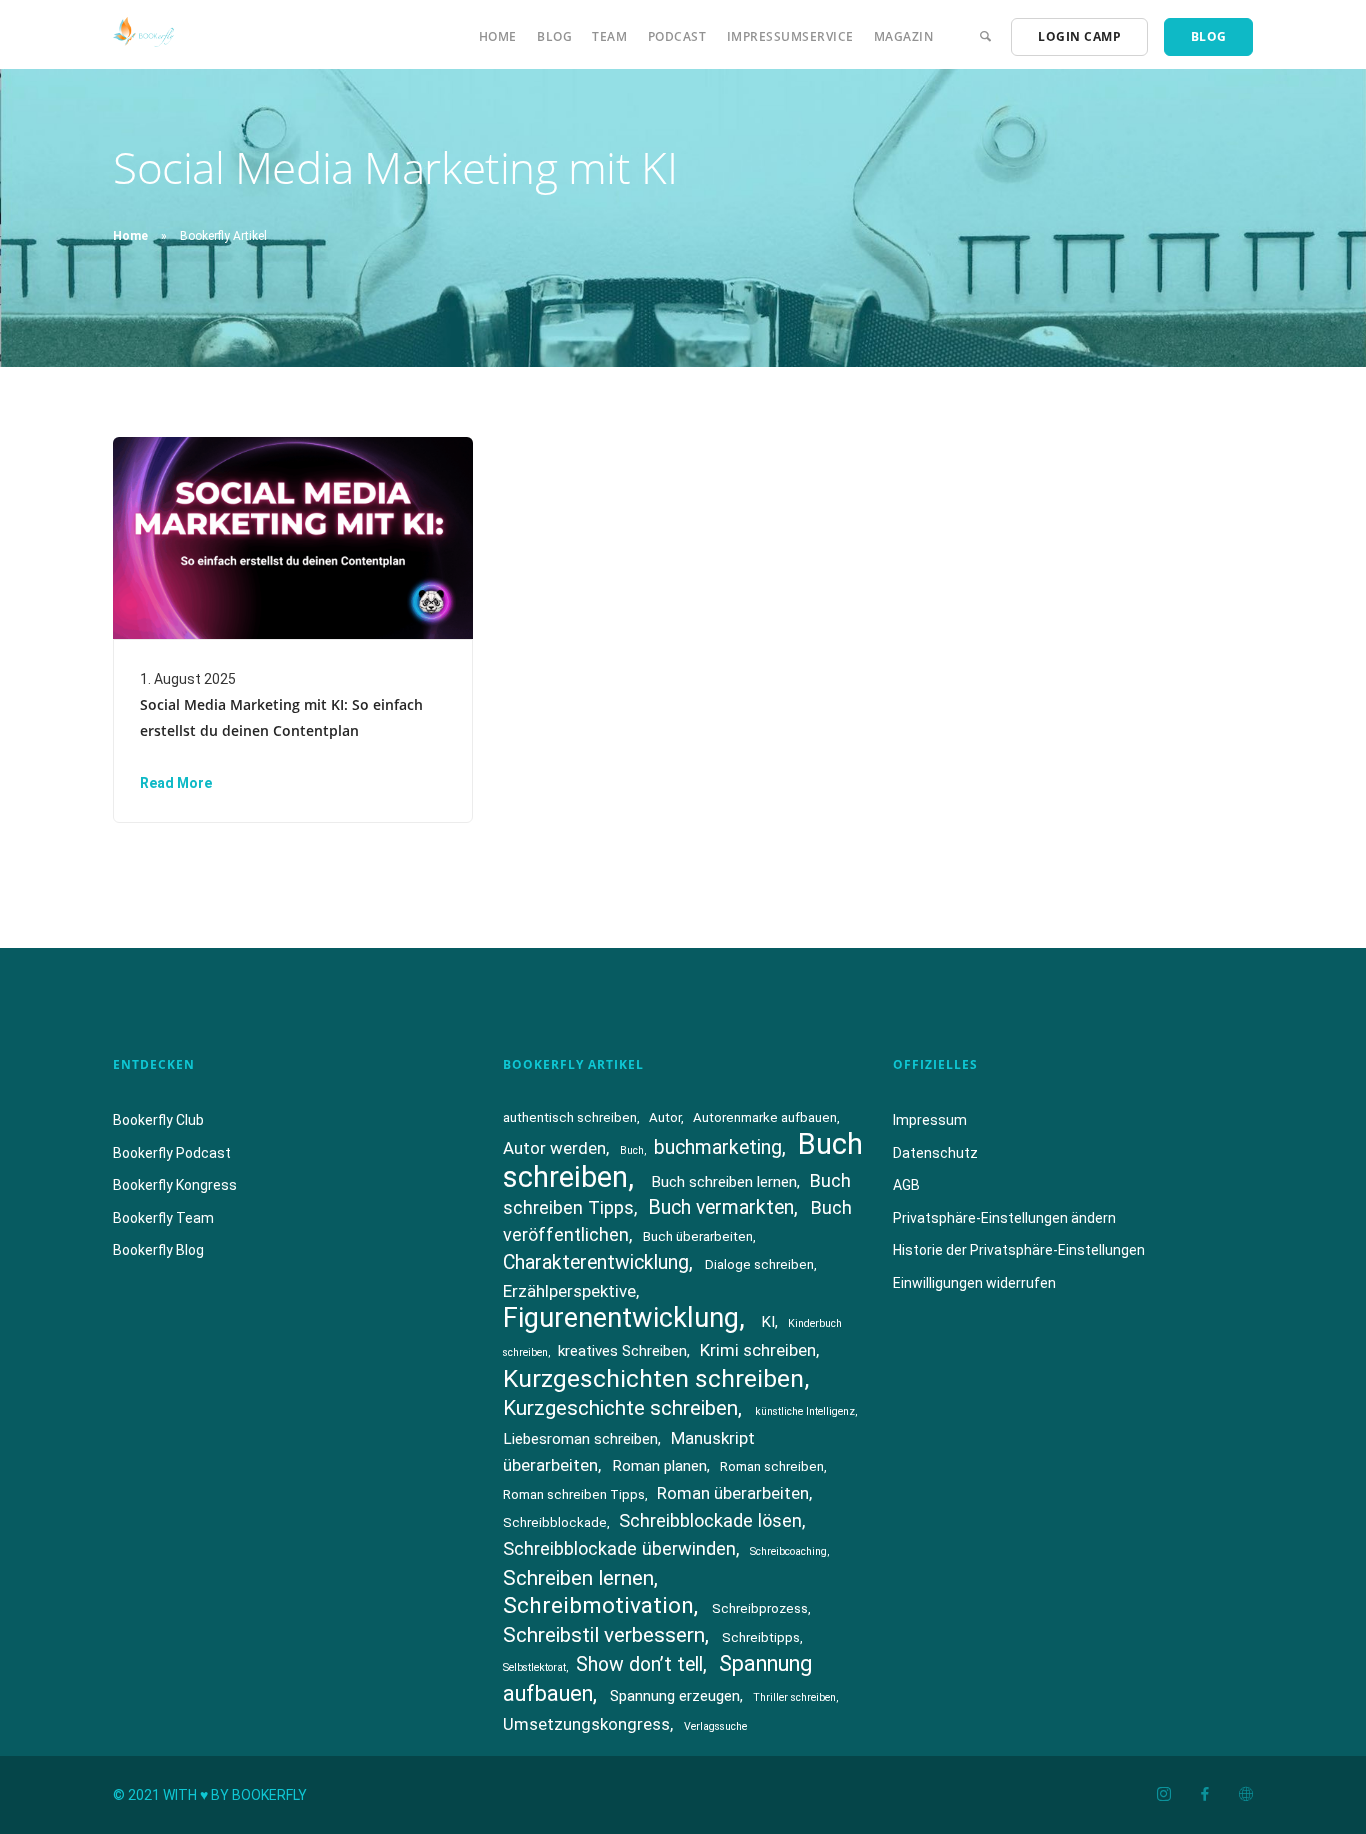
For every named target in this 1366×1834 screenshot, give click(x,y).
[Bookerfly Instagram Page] (1163, 1795)
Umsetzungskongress (586, 1724)
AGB (906, 1185)
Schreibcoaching (788, 1551)
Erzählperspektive (569, 1291)
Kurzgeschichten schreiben (653, 1378)
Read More (176, 783)
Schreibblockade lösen (710, 1520)
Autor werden (554, 1148)
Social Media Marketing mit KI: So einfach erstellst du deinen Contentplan (281, 717)
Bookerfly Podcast (172, 1153)
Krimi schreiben (758, 1350)
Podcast (677, 36)
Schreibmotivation (598, 1605)
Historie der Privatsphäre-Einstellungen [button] (1019, 1250)
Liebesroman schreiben (580, 1439)
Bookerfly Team (163, 1218)
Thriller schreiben (794, 1697)
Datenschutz (935, 1153)
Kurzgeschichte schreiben (620, 1408)
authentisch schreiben (570, 1117)
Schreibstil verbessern (604, 1635)
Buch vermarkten (721, 1207)
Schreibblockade (555, 1522)
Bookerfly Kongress (175, 1185)
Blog (554, 36)
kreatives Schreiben (622, 1351)
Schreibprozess (760, 1608)
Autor (665, 1117)
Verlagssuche (715, 1726)
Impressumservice (790, 36)
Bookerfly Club (158, 1120)
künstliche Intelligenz (805, 1411)
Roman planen (659, 1466)
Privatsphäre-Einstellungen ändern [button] (1004, 1218)
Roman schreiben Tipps (574, 1494)
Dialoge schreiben (759, 1264)
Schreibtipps (761, 1637)
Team (609, 36)
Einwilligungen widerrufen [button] (974, 1283)
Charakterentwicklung (596, 1262)
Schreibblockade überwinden (619, 1548)
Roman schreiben (772, 1466)
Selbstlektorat (534, 1667)
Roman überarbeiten (733, 1493)
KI (768, 1322)
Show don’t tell (639, 1664)
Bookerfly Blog (158, 1250)
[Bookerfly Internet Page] (1245, 1795)
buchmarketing (718, 1147)
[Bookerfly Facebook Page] (1204, 1795)
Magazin (904, 36)
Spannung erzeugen (675, 1696)
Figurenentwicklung (621, 1318)
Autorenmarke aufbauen (765, 1117)
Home (498, 36)
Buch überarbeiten (698, 1236)
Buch (632, 1150)
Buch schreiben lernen (724, 1182)
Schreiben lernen (578, 1578)
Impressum (930, 1120)
